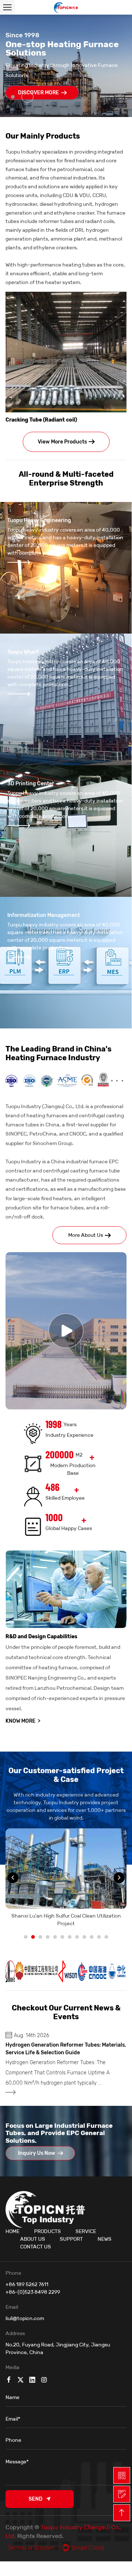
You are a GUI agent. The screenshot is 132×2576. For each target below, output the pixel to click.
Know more (23, 1721)
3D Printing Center (31, 784)
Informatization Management (44, 915)
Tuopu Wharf (23, 652)
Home (12, 2231)
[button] (15, 66)
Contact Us (36, 2247)
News (104, 2239)
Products (47, 2231)
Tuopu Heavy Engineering (39, 520)
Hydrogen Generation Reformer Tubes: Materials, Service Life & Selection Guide (66, 2049)
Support (71, 2239)
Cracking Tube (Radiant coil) (41, 420)
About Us (33, 2239)
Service (86, 2231)
